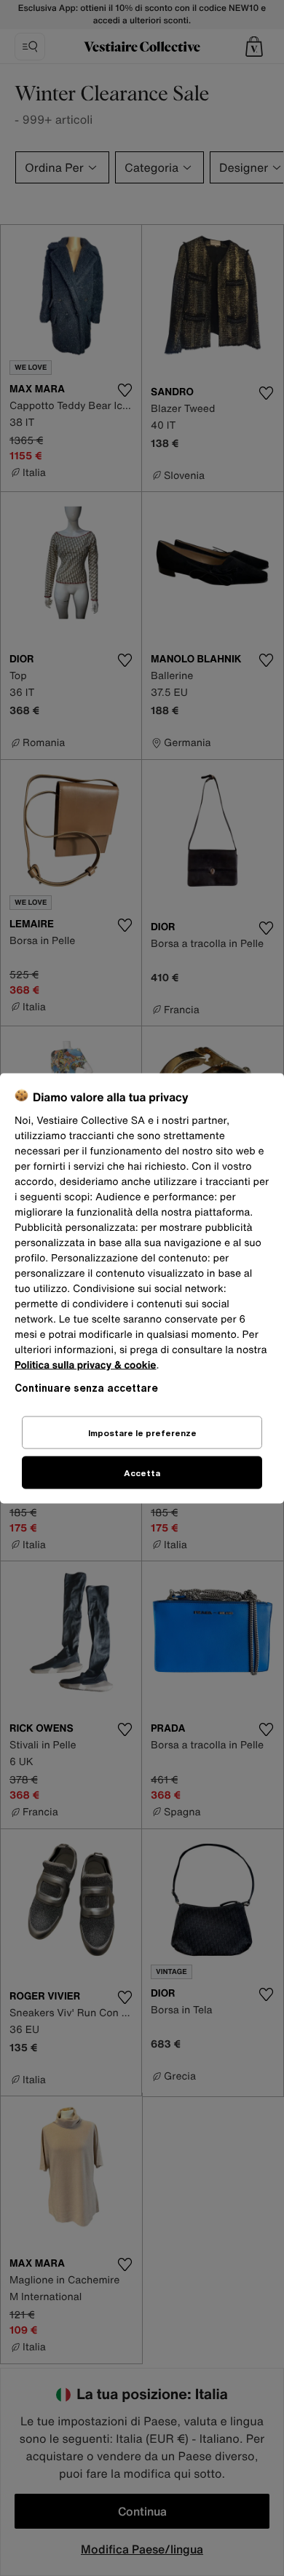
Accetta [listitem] (142, 1472)
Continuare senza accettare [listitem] (86, 1387)
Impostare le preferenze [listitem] (142, 1432)
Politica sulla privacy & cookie (86, 1364)
